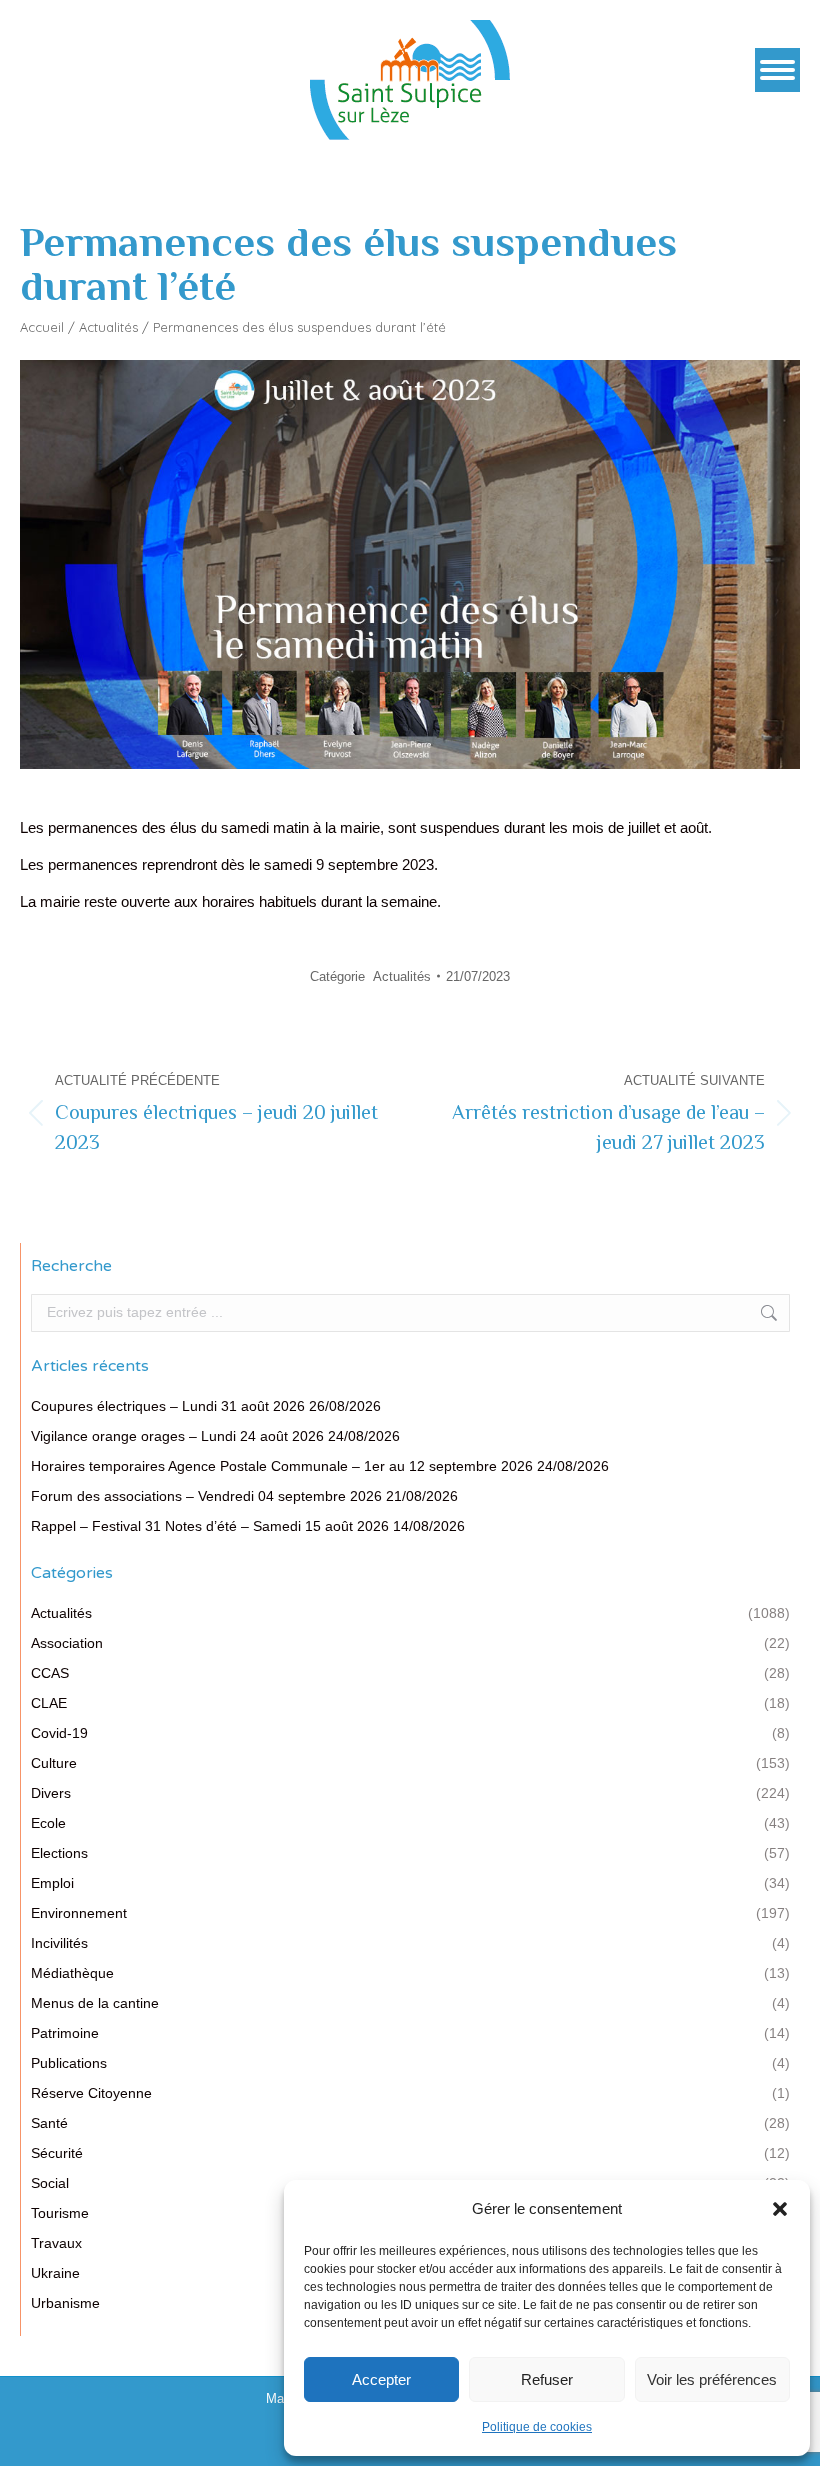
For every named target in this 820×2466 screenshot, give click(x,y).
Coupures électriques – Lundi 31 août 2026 (168, 1406)
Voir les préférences (712, 2379)
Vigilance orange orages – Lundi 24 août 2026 (177, 1436)
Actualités (108, 327)
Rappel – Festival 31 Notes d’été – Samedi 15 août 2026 (210, 1526)
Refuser (547, 2379)
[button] (780, 2209)
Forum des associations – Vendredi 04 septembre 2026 (206, 1496)
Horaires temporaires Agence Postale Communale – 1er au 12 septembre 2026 (282, 1466)
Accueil (42, 327)
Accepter (381, 2379)
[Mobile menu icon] (777, 70)
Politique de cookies (537, 2427)
